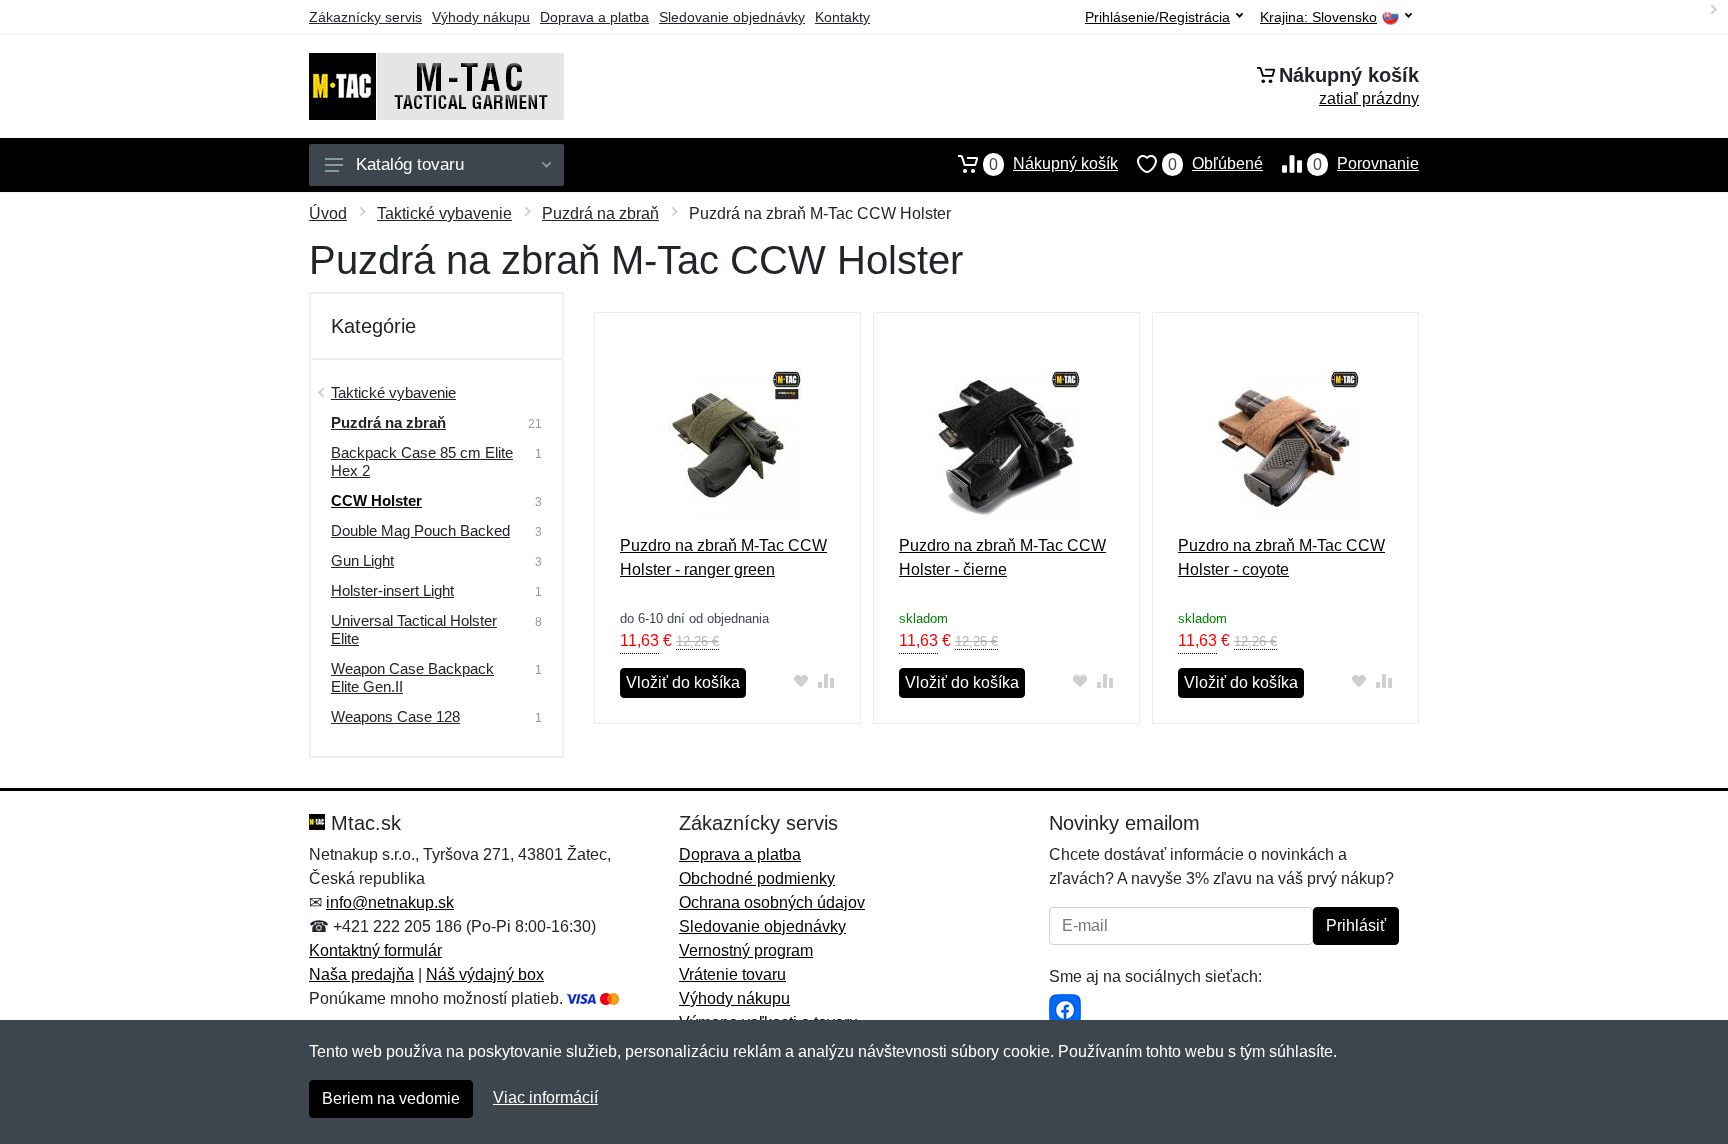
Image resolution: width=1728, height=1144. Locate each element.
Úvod (328, 213)
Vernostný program (746, 950)
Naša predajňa (361, 974)
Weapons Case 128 (395, 716)
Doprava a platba (594, 17)
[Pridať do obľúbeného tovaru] (801, 680)
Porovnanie (1366, 164)
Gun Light (362, 560)
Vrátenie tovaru (732, 974)
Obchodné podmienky (757, 878)
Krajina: (1318, 17)
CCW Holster (376, 500)
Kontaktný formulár (375, 950)
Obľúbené (1215, 164)
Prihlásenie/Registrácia (1157, 17)
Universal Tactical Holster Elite (414, 629)
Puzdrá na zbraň (600, 213)
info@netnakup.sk (390, 902)
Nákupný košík (1053, 164)
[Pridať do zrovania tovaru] (826, 680)
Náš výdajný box (485, 974)
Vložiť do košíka (683, 682)
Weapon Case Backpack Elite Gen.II (412, 677)
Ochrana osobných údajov (772, 902)
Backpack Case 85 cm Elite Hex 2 (422, 461)
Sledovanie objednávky (732, 17)
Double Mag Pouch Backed (420, 530)
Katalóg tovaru (410, 164)
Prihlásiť (1356, 925)
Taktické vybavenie (444, 213)
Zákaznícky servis (365, 17)
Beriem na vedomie (391, 1098)
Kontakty (842, 17)
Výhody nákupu (481, 17)
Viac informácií (545, 1097)
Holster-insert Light (392, 590)
